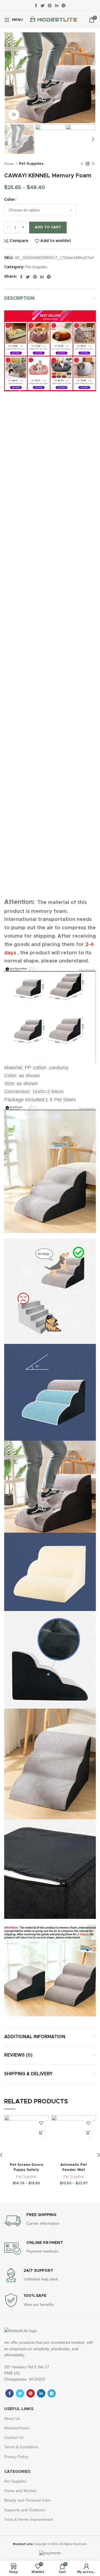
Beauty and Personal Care (27, 2500)
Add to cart (48, 227)
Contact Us (14, 2437)
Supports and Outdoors (25, 2510)
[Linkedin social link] (57, 6)
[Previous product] (82, 164)
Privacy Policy (16, 2457)
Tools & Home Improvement (29, 2519)
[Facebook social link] (36, 6)
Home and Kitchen (20, 2491)
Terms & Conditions (21, 2447)
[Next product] (93, 164)
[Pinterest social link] (50, 6)
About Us (12, 2418)
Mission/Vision (17, 2428)
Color (9, 200)
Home (9, 164)
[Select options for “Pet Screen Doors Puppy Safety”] (41, 2133)
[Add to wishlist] (41, 2123)
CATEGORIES (17, 2472)
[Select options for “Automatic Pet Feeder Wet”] (88, 2133)
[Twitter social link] (42, 6)
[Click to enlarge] (14, 115)
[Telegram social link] (64, 6)
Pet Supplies (31, 164)
